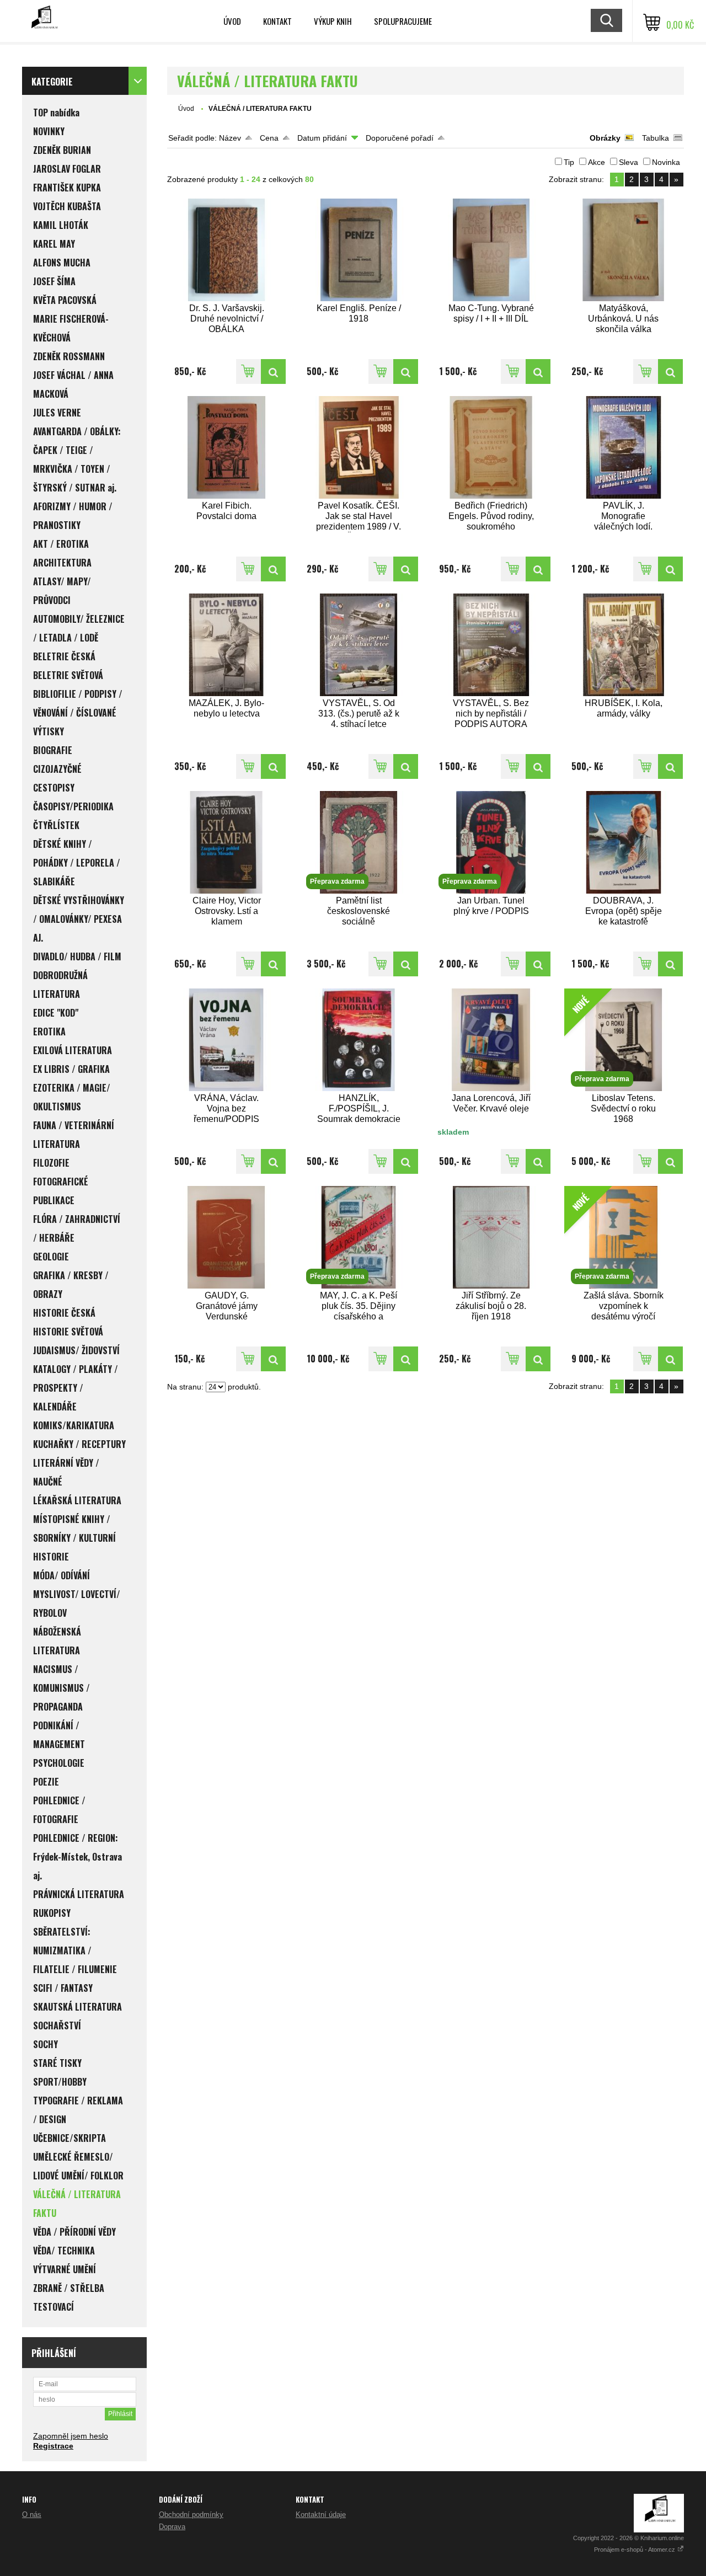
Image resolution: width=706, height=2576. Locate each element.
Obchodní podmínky (191, 2514)
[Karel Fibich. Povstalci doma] (227, 447)
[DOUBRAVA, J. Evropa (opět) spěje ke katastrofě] (624, 842)
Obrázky (605, 138)
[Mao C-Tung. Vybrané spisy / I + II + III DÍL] (491, 250)
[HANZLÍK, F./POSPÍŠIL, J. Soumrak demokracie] (359, 1040)
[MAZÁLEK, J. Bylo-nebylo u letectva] (227, 645)
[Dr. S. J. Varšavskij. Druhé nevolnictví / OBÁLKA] (227, 250)
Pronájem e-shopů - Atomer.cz (635, 2550)
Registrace (53, 2446)
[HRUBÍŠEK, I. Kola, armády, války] (624, 645)
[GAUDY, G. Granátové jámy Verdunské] (227, 1237)
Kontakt (277, 21)
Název (230, 138)
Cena (269, 138)
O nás (32, 2514)
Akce (597, 162)
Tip (569, 162)
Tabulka (656, 138)
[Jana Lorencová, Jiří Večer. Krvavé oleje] (491, 1040)
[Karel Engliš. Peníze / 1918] (359, 250)
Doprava (172, 2527)
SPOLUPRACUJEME (403, 21)
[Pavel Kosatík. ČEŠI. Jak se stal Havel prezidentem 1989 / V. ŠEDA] (359, 447)
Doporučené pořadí (400, 138)
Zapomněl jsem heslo (71, 2436)
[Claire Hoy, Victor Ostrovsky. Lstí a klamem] (227, 842)
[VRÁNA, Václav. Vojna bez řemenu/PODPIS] (227, 1040)
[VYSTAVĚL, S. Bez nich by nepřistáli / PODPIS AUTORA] (491, 645)
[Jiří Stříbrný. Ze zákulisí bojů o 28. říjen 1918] (491, 1237)
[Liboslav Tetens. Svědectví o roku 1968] (670, 1161)
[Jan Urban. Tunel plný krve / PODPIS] (538, 964)
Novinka (666, 162)
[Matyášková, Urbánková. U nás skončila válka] (624, 250)
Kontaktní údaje (321, 2514)
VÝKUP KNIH (333, 21)
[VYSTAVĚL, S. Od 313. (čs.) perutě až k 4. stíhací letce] (359, 645)
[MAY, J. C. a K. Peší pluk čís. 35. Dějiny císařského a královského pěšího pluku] (406, 1359)
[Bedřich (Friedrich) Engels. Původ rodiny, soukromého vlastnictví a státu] (491, 447)
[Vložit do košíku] (248, 372)
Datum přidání (322, 138)
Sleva (629, 162)
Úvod (232, 21)
